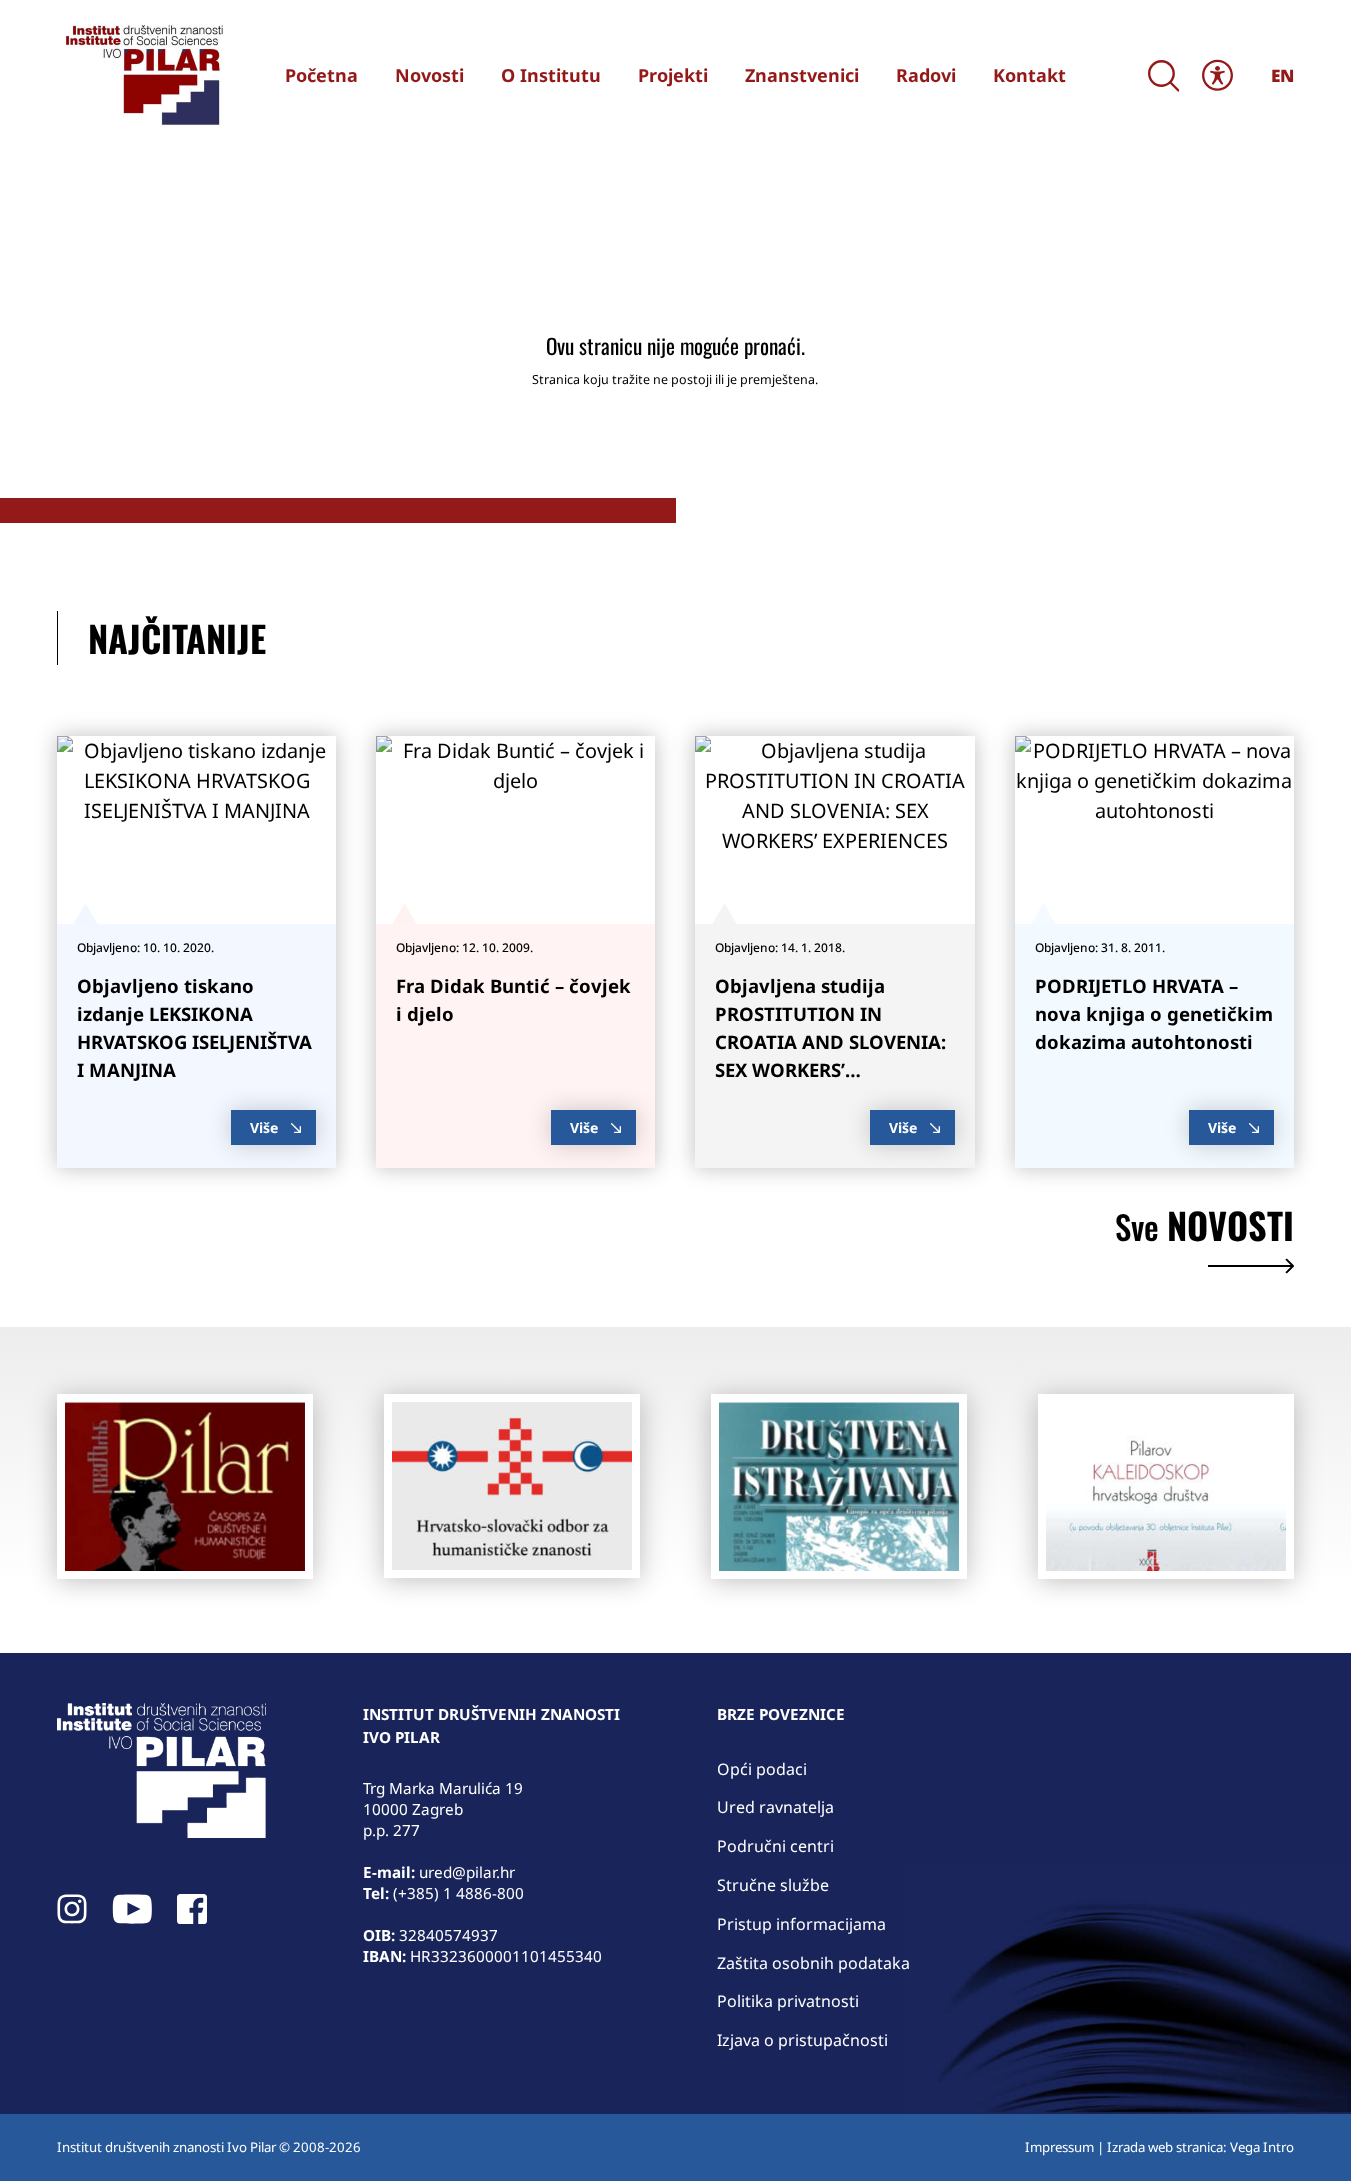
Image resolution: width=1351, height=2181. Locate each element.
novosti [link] (1204, 1229)
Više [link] (264, 1127)
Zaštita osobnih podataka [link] (813, 1963)
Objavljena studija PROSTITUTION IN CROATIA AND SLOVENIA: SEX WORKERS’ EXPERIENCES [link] (830, 1041)
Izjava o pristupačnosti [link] (802, 2040)
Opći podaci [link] (762, 1769)
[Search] (1164, 75)
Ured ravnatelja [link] (775, 1807)
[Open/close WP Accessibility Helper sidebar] (1218, 75)
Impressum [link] (1059, 2147)
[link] (142, 75)
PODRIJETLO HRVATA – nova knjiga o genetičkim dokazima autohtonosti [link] (1154, 1013)
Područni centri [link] (775, 1846)
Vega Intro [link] (1262, 2147)
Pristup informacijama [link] (801, 1924)
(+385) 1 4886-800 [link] (458, 1893)
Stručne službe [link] (773, 1885)
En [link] (1282, 75)
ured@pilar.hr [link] (467, 1872)
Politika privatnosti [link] (788, 2001)
